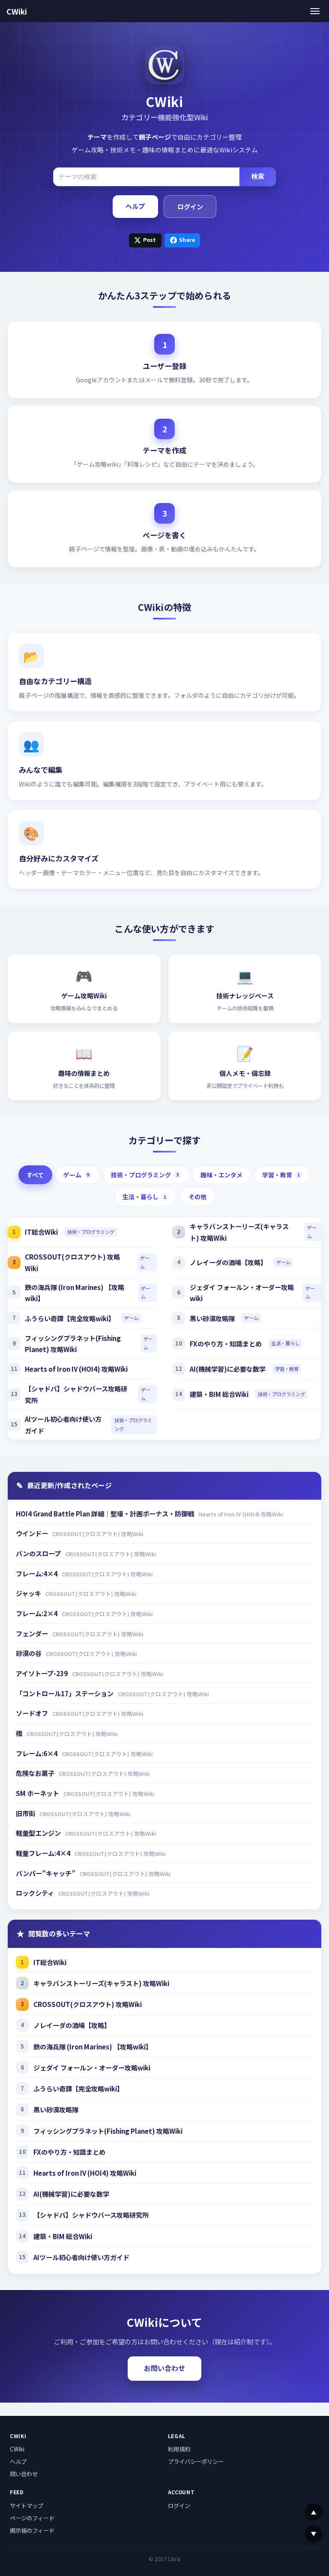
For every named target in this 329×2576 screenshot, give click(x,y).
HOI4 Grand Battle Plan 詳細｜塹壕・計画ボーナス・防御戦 (106, 1513)
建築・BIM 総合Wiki (219, 1394)
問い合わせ (24, 2474)
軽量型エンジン (39, 1833)
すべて (35, 1175)
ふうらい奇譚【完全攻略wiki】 (70, 1318)
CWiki (17, 11)
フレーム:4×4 (37, 1573)
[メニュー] (315, 11)
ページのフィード (32, 2518)
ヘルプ (135, 206)
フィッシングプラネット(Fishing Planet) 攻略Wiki (73, 1344)
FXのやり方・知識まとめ (226, 1343)
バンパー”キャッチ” (46, 1873)
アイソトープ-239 (42, 1673)
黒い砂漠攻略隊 (212, 1318)
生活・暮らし (144, 1197)
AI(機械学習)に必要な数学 (228, 1369)
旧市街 (26, 1813)
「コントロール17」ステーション (65, 1693)
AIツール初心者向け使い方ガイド (63, 1425)
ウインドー (33, 1533)
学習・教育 (281, 1175)
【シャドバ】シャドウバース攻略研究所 (76, 1394)
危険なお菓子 (36, 1773)
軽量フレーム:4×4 (44, 1853)
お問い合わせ (164, 2368)
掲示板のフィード (32, 2530)
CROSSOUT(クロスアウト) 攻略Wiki (72, 1262)
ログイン (190, 206)
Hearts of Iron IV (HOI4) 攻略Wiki (76, 1369)
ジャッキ (29, 1593)
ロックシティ (36, 1893)
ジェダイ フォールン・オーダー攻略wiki (242, 1293)
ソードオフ (33, 1713)
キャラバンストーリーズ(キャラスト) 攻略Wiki (239, 1232)
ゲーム (76, 1175)
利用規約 (179, 2449)
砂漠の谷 (29, 1653)
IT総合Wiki (41, 1232)
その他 (197, 1197)
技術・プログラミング (145, 1175)
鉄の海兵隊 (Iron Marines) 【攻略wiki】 (75, 1293)
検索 (258, 176)
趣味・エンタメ (221, 1175)
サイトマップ (27, 2505)
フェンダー (33, 1633)
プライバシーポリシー (196, 2461)
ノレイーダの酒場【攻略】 (228, 1262)
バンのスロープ (39, 1553)
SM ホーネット (38, 1793)
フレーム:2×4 (37, 1613)
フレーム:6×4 (37, 1753)
